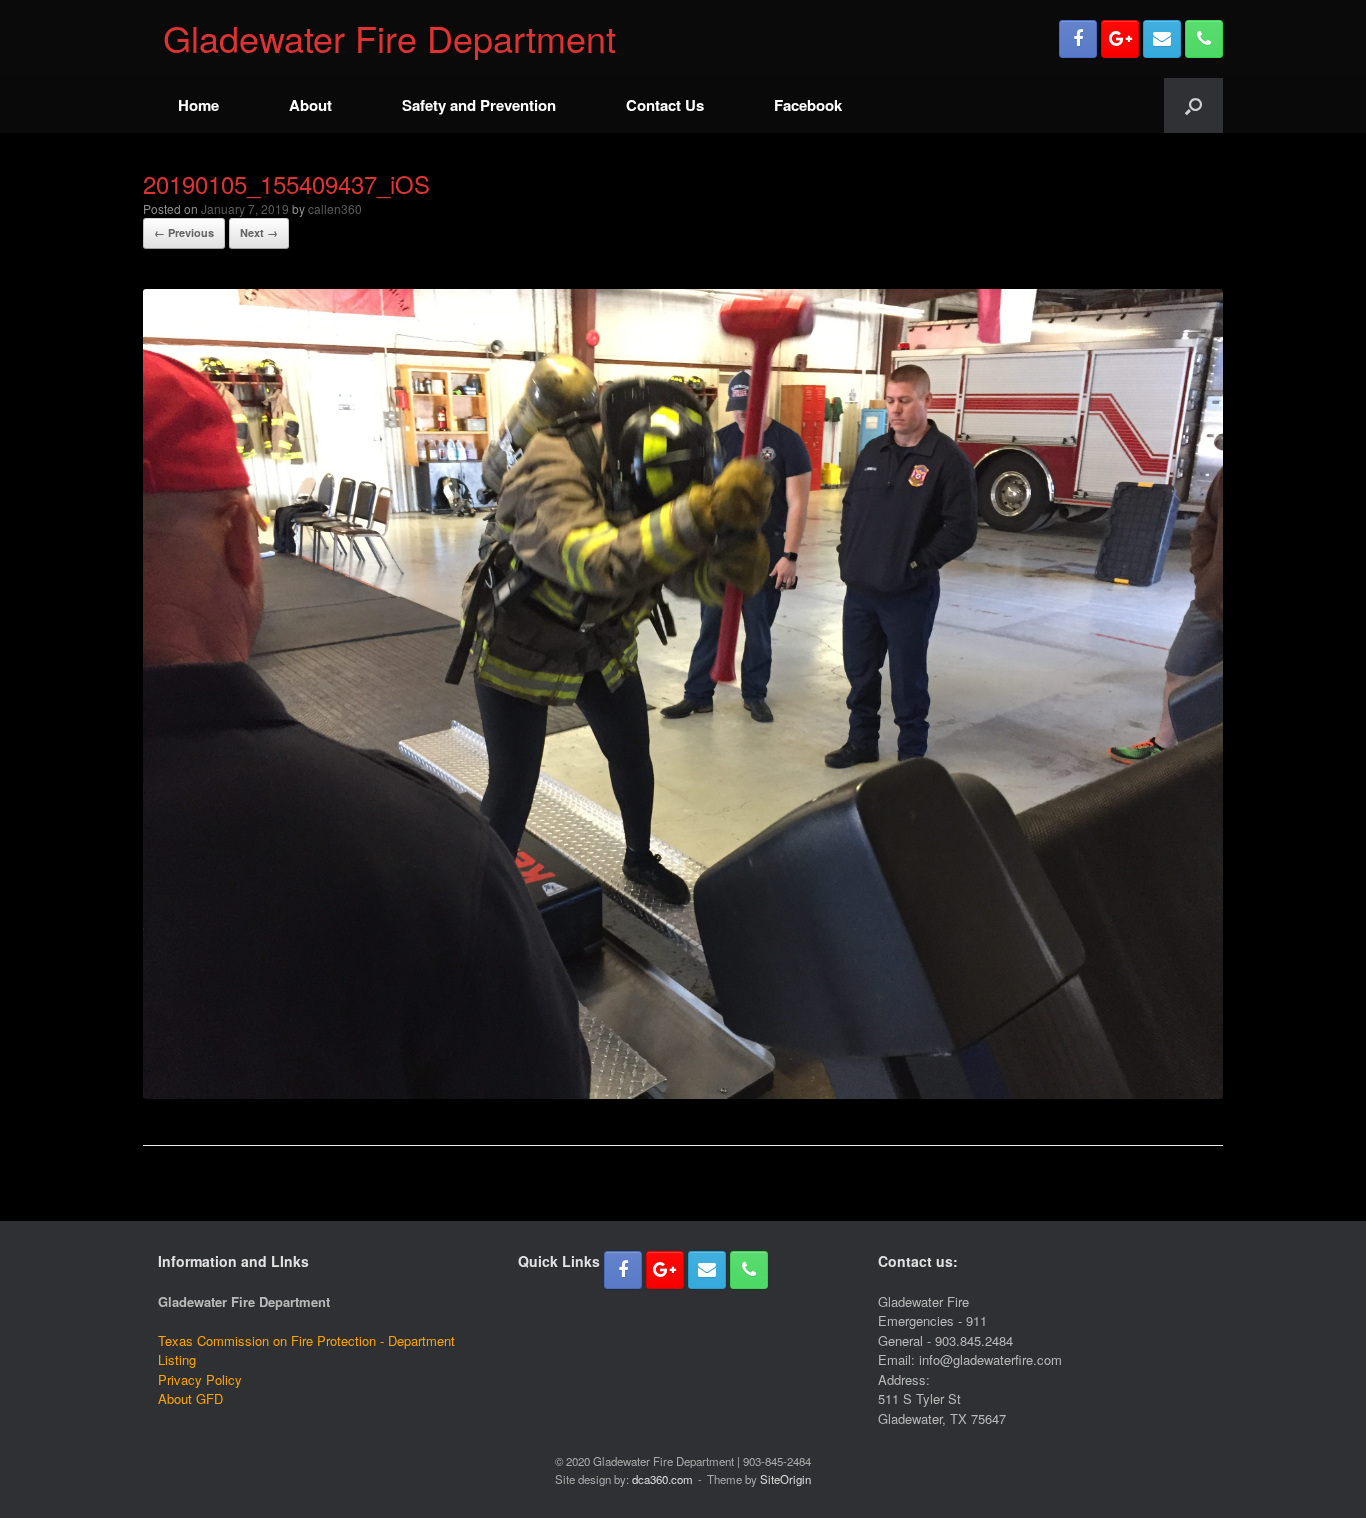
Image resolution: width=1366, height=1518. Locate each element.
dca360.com (662, 1479)
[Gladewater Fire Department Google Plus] (1120, 39)
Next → (259, 232)
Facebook (808, 105)
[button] (1193, 105)
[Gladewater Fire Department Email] (1162, 39)
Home (198, 105)
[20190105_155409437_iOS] (683, 1092)
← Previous (184, 232)
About (310, 105)
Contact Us (665, 105)
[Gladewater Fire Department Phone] (1204, 39)
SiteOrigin (785, 1479)
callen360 (335, 208)
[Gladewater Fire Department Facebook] (1078, 39)
